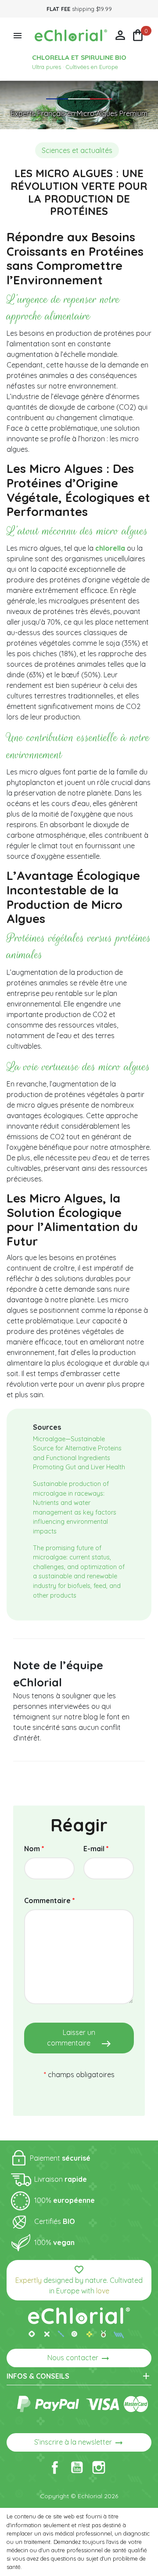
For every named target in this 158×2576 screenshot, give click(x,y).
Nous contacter (79, 2358)
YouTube (77, 2467)
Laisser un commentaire (79, 2038)
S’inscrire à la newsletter (79, 2443)
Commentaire (50, 1900)
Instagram (99, 2467)
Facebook (55, 2467)
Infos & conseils (79, 2376)
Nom (34, 1849)
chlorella (110, 548)
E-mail (96, 1849)
